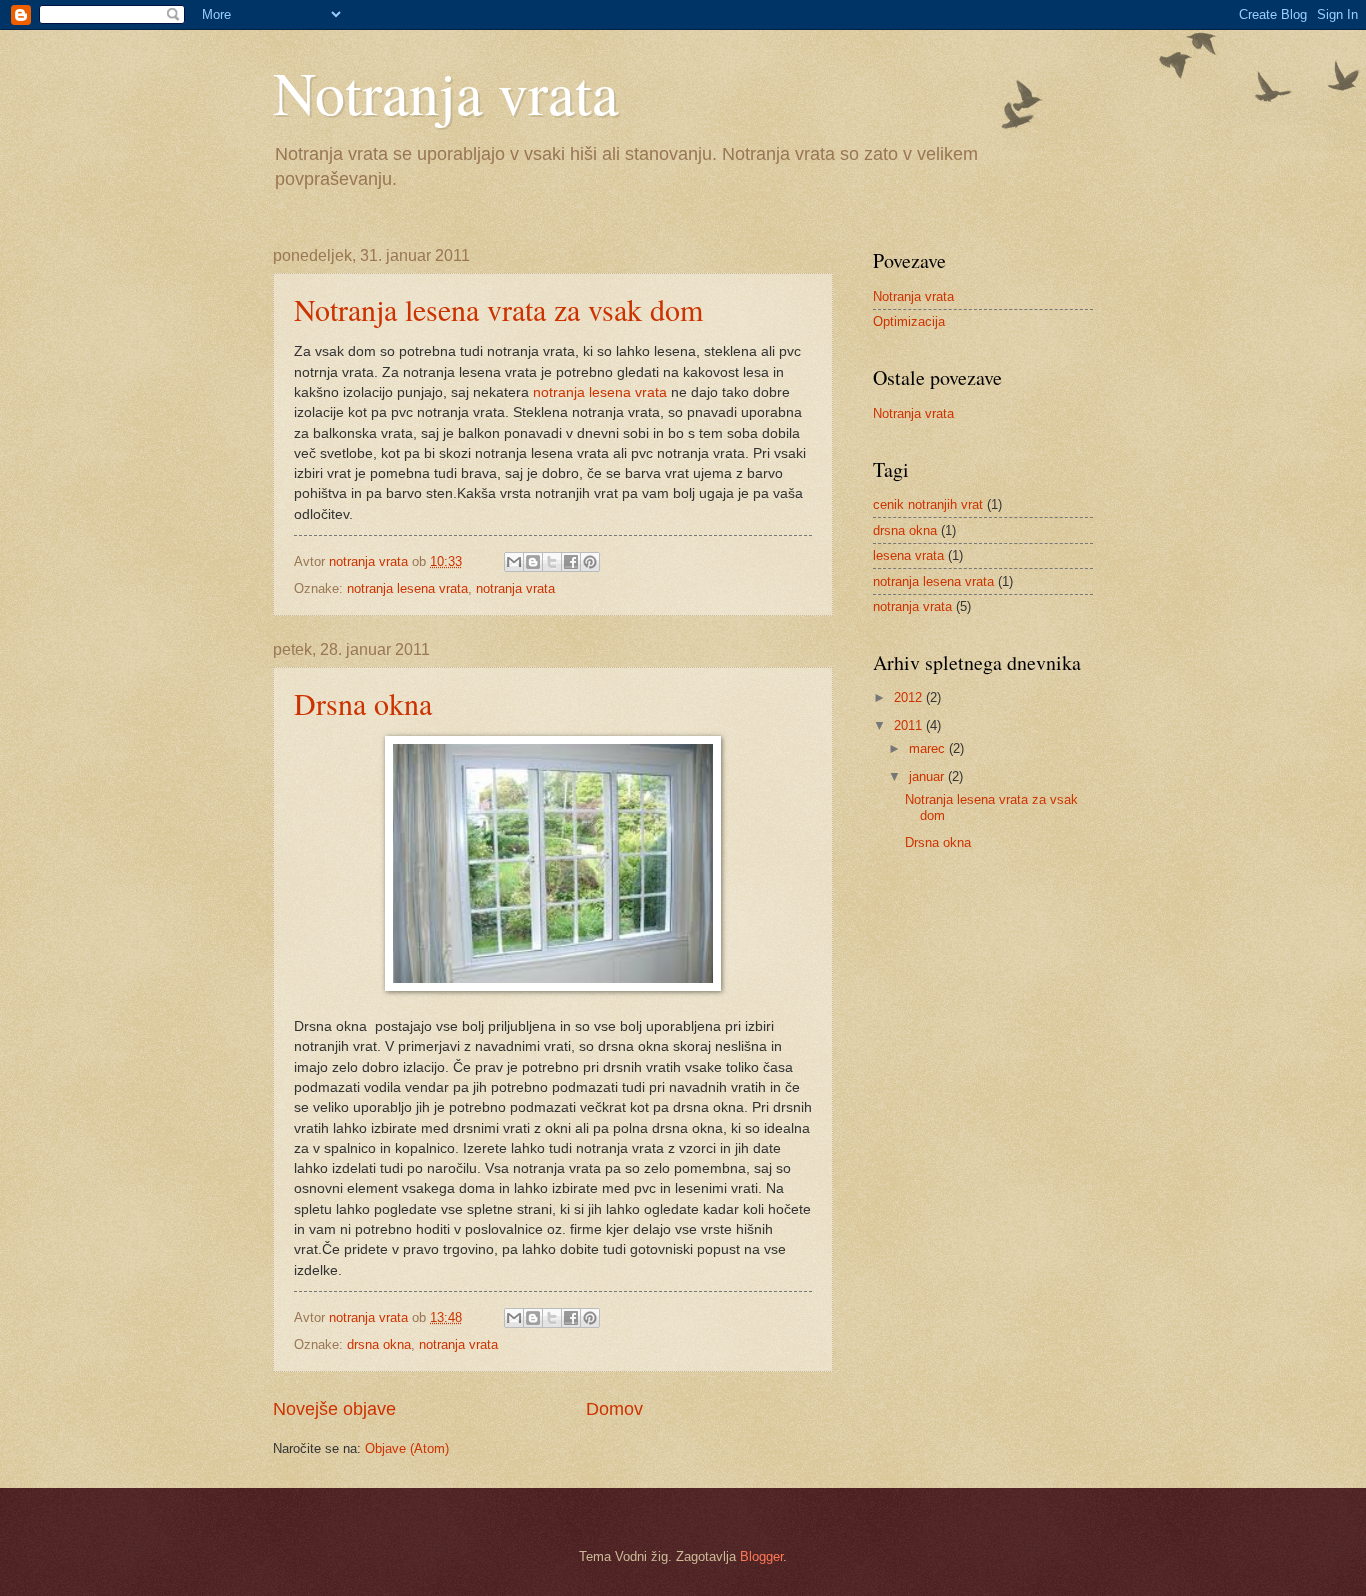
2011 (910, 725)
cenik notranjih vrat (928, 504)
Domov (614, 1409)
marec (929, 748)
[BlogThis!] (533, 562)
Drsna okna (363, 703)
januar (928, 776)
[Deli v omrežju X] (552, 562)
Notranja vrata (446, 92)
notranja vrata (515, 588)
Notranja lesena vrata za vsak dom (498, 309)
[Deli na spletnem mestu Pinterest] (590, 562)
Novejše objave (334, 1409)
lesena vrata (908, 555)
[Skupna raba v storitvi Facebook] (571, 562)
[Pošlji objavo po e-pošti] (514, 562)
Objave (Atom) (407, 1448)
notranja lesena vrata (600, 392)
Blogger (761, 1556)
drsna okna (379, 1344)
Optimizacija (909, 321)
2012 (910, 697)
